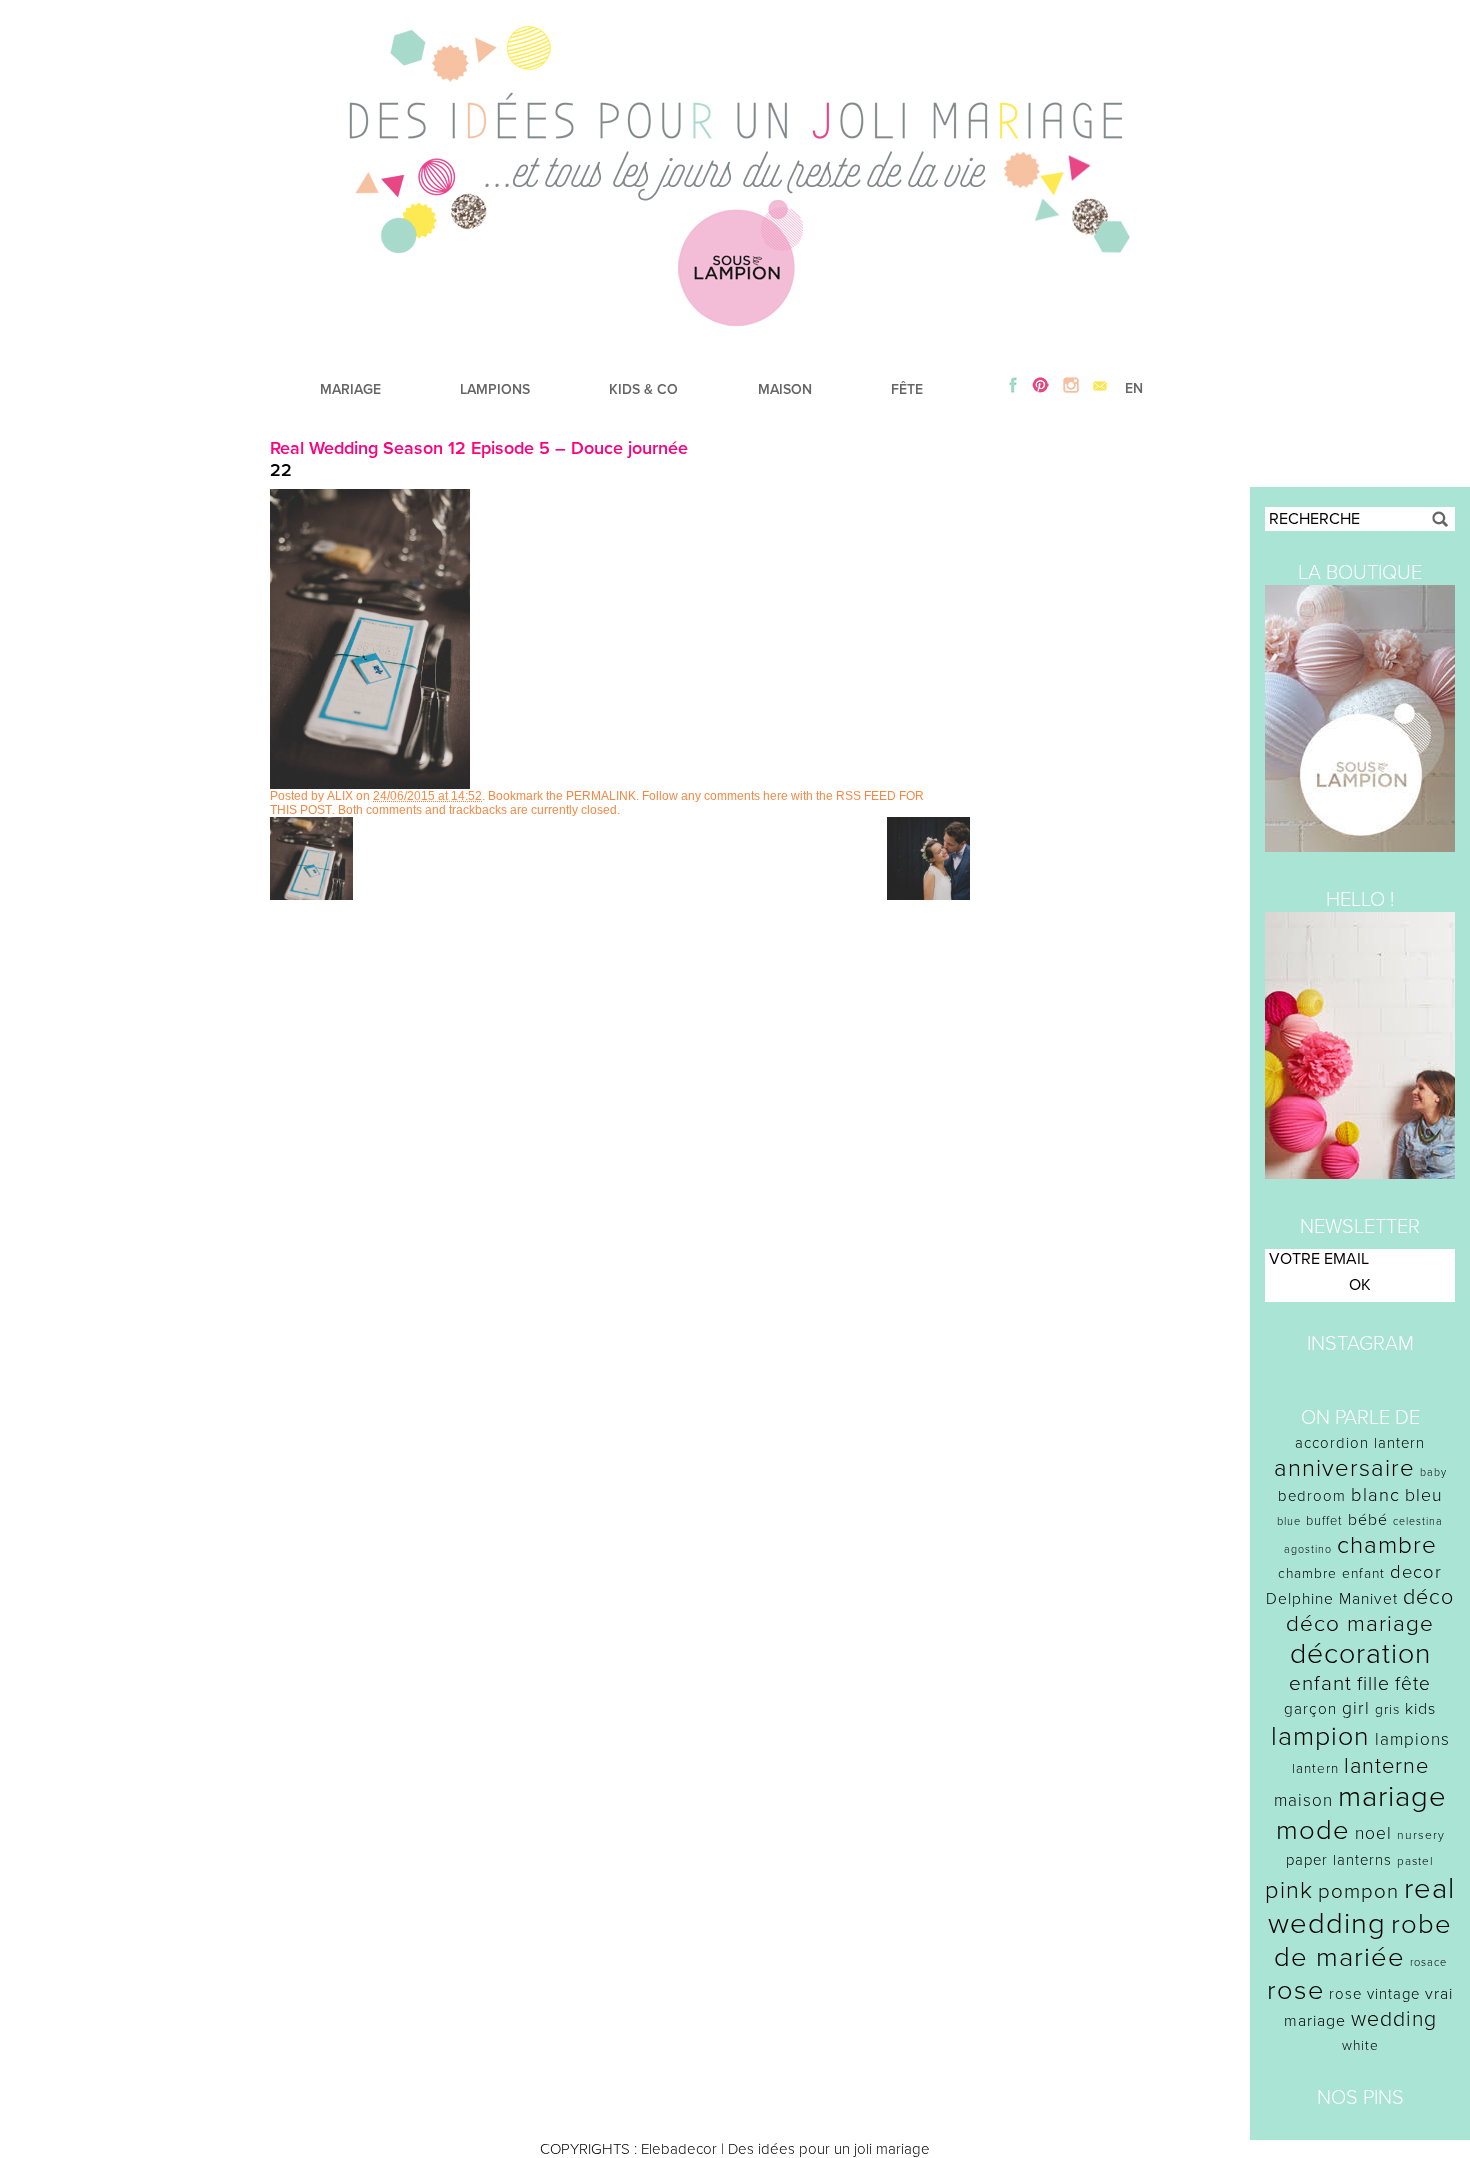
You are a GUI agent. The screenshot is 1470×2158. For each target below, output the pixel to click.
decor (1416, 1572)
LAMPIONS (495, 389)
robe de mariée (1363, 1941)
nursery (1421, 1835)
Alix (340, 796)
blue (1289, 1521)
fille (1373, 1684)
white (1360, 2045)
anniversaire (1344, 1468)
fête (1413, 1683)
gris (1387, 1709)
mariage (1392, 1796)
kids (1420, 1709)
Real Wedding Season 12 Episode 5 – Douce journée (479, 448)
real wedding (1361, 1906)
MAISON (785, 389)
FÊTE (907, 389)
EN (1134, 388)
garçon (1310, 1709)
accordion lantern (1360, 1443)
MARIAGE (350, 389)
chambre (1387, 1545)
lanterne (1386, 1766)
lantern (1315, 1769)
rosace (1428, 1962)
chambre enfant (1331, 1573)
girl (1356, 1708)
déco (1428, 1597)
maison (1303, 1800)
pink (1289, 1890)
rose (1295, 1990)
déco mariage (1360, 1623)
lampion (1320, 1736)
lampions (1412, 1739)
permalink (601, 796)
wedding (1394, 2019)
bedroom (1312, 1496)
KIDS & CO (643, 389)
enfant (1320, 1683)
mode (1313, 1830)
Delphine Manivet (1332, 1599)
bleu (1424, 1495)
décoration (1360, 1654)
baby (1433, 1472)
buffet (1324, 1521)
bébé (1368, 1520)
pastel (1415, 1861)
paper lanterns (1339, 1860)
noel (1373, 1833)
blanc (1375, 1495)
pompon (1358, 1891)
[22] (370, 784)
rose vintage (1374, 1994)
